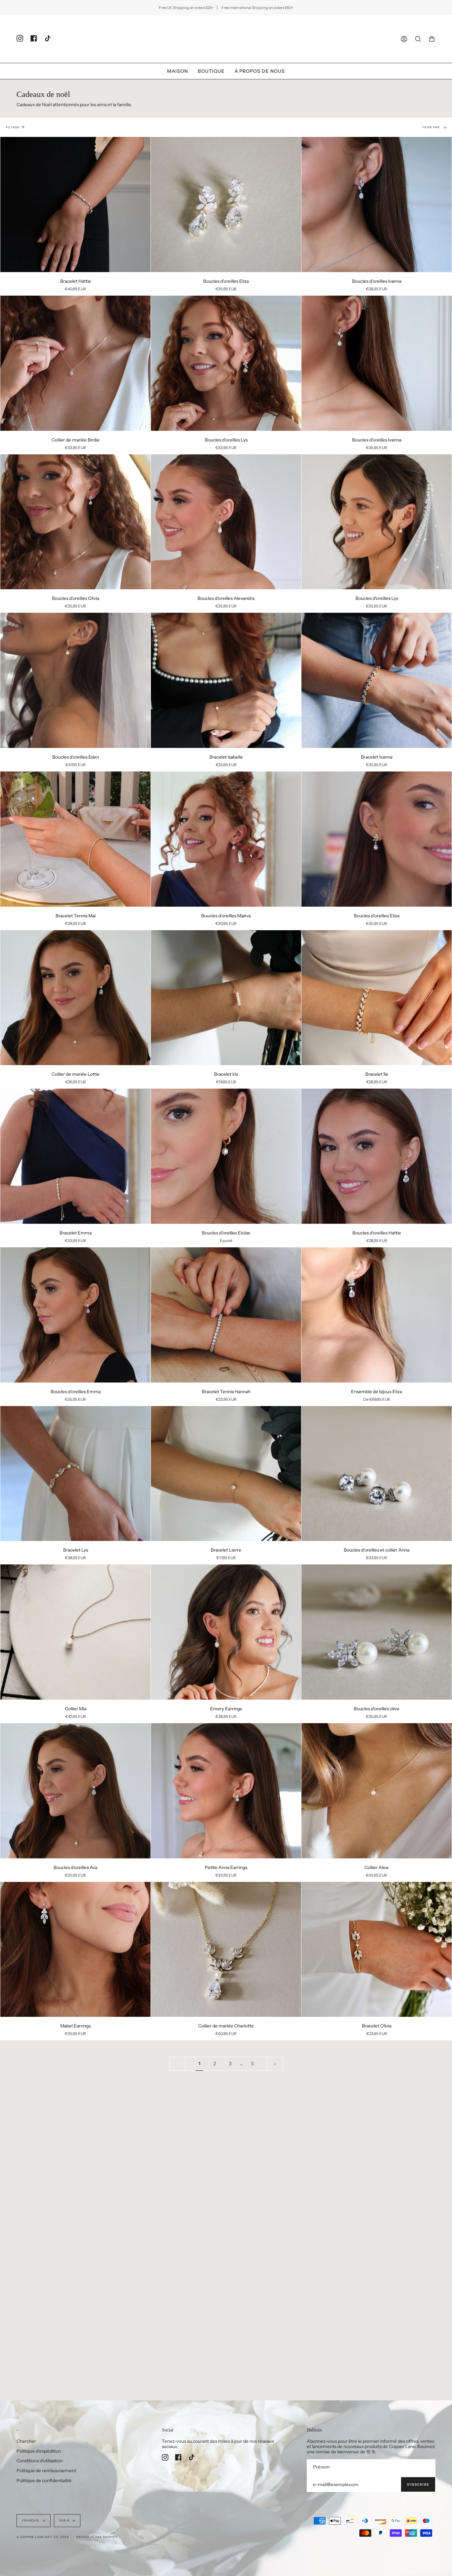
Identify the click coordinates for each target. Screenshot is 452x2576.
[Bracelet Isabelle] (226, 680)
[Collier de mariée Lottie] (75, 998)
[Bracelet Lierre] (226, 1474)
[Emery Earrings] (226, 1632)
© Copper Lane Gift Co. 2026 (43, 2537)
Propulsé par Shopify (97, 2537)
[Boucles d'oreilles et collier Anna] (377, 1474)
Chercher (26, 2441)
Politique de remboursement (46, 2471)
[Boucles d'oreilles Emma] (75, 1315)
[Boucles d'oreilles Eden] (75, 680)
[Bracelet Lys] (75, 1474)
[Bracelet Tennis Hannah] (226, 1315)
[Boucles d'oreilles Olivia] (75, 522)
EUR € (65, 2520)
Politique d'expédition (39, 2451)
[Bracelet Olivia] (377, 1950)
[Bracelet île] (377, 998)
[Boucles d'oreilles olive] (377, 1632)
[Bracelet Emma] (75, 1156)
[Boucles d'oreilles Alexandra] (226, 522)
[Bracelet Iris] (226, 998)
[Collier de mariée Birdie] (75, 363)
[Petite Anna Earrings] (226, 1791)
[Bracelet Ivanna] (377, 680)
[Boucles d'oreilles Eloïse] (226, 1156)
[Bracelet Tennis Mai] (75, 839)
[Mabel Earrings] (75, 1950)
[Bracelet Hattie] (75, 205)
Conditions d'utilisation (40, 2461)
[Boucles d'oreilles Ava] (75, 1791)
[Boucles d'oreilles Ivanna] (377, 205)
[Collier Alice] (377, 1791)
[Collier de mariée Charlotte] (226, 1950)
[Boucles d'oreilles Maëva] (226, 839)
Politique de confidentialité (44, 2480)
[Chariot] (432, 39)
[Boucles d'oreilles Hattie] (377, 1156)
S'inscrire (418, 2485)
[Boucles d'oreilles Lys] (226, 363)
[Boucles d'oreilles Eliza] (226, 205)
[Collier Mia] (75, 1632)
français (31, 2520)
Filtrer (13, 127)
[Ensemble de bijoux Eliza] (377, 1315)
